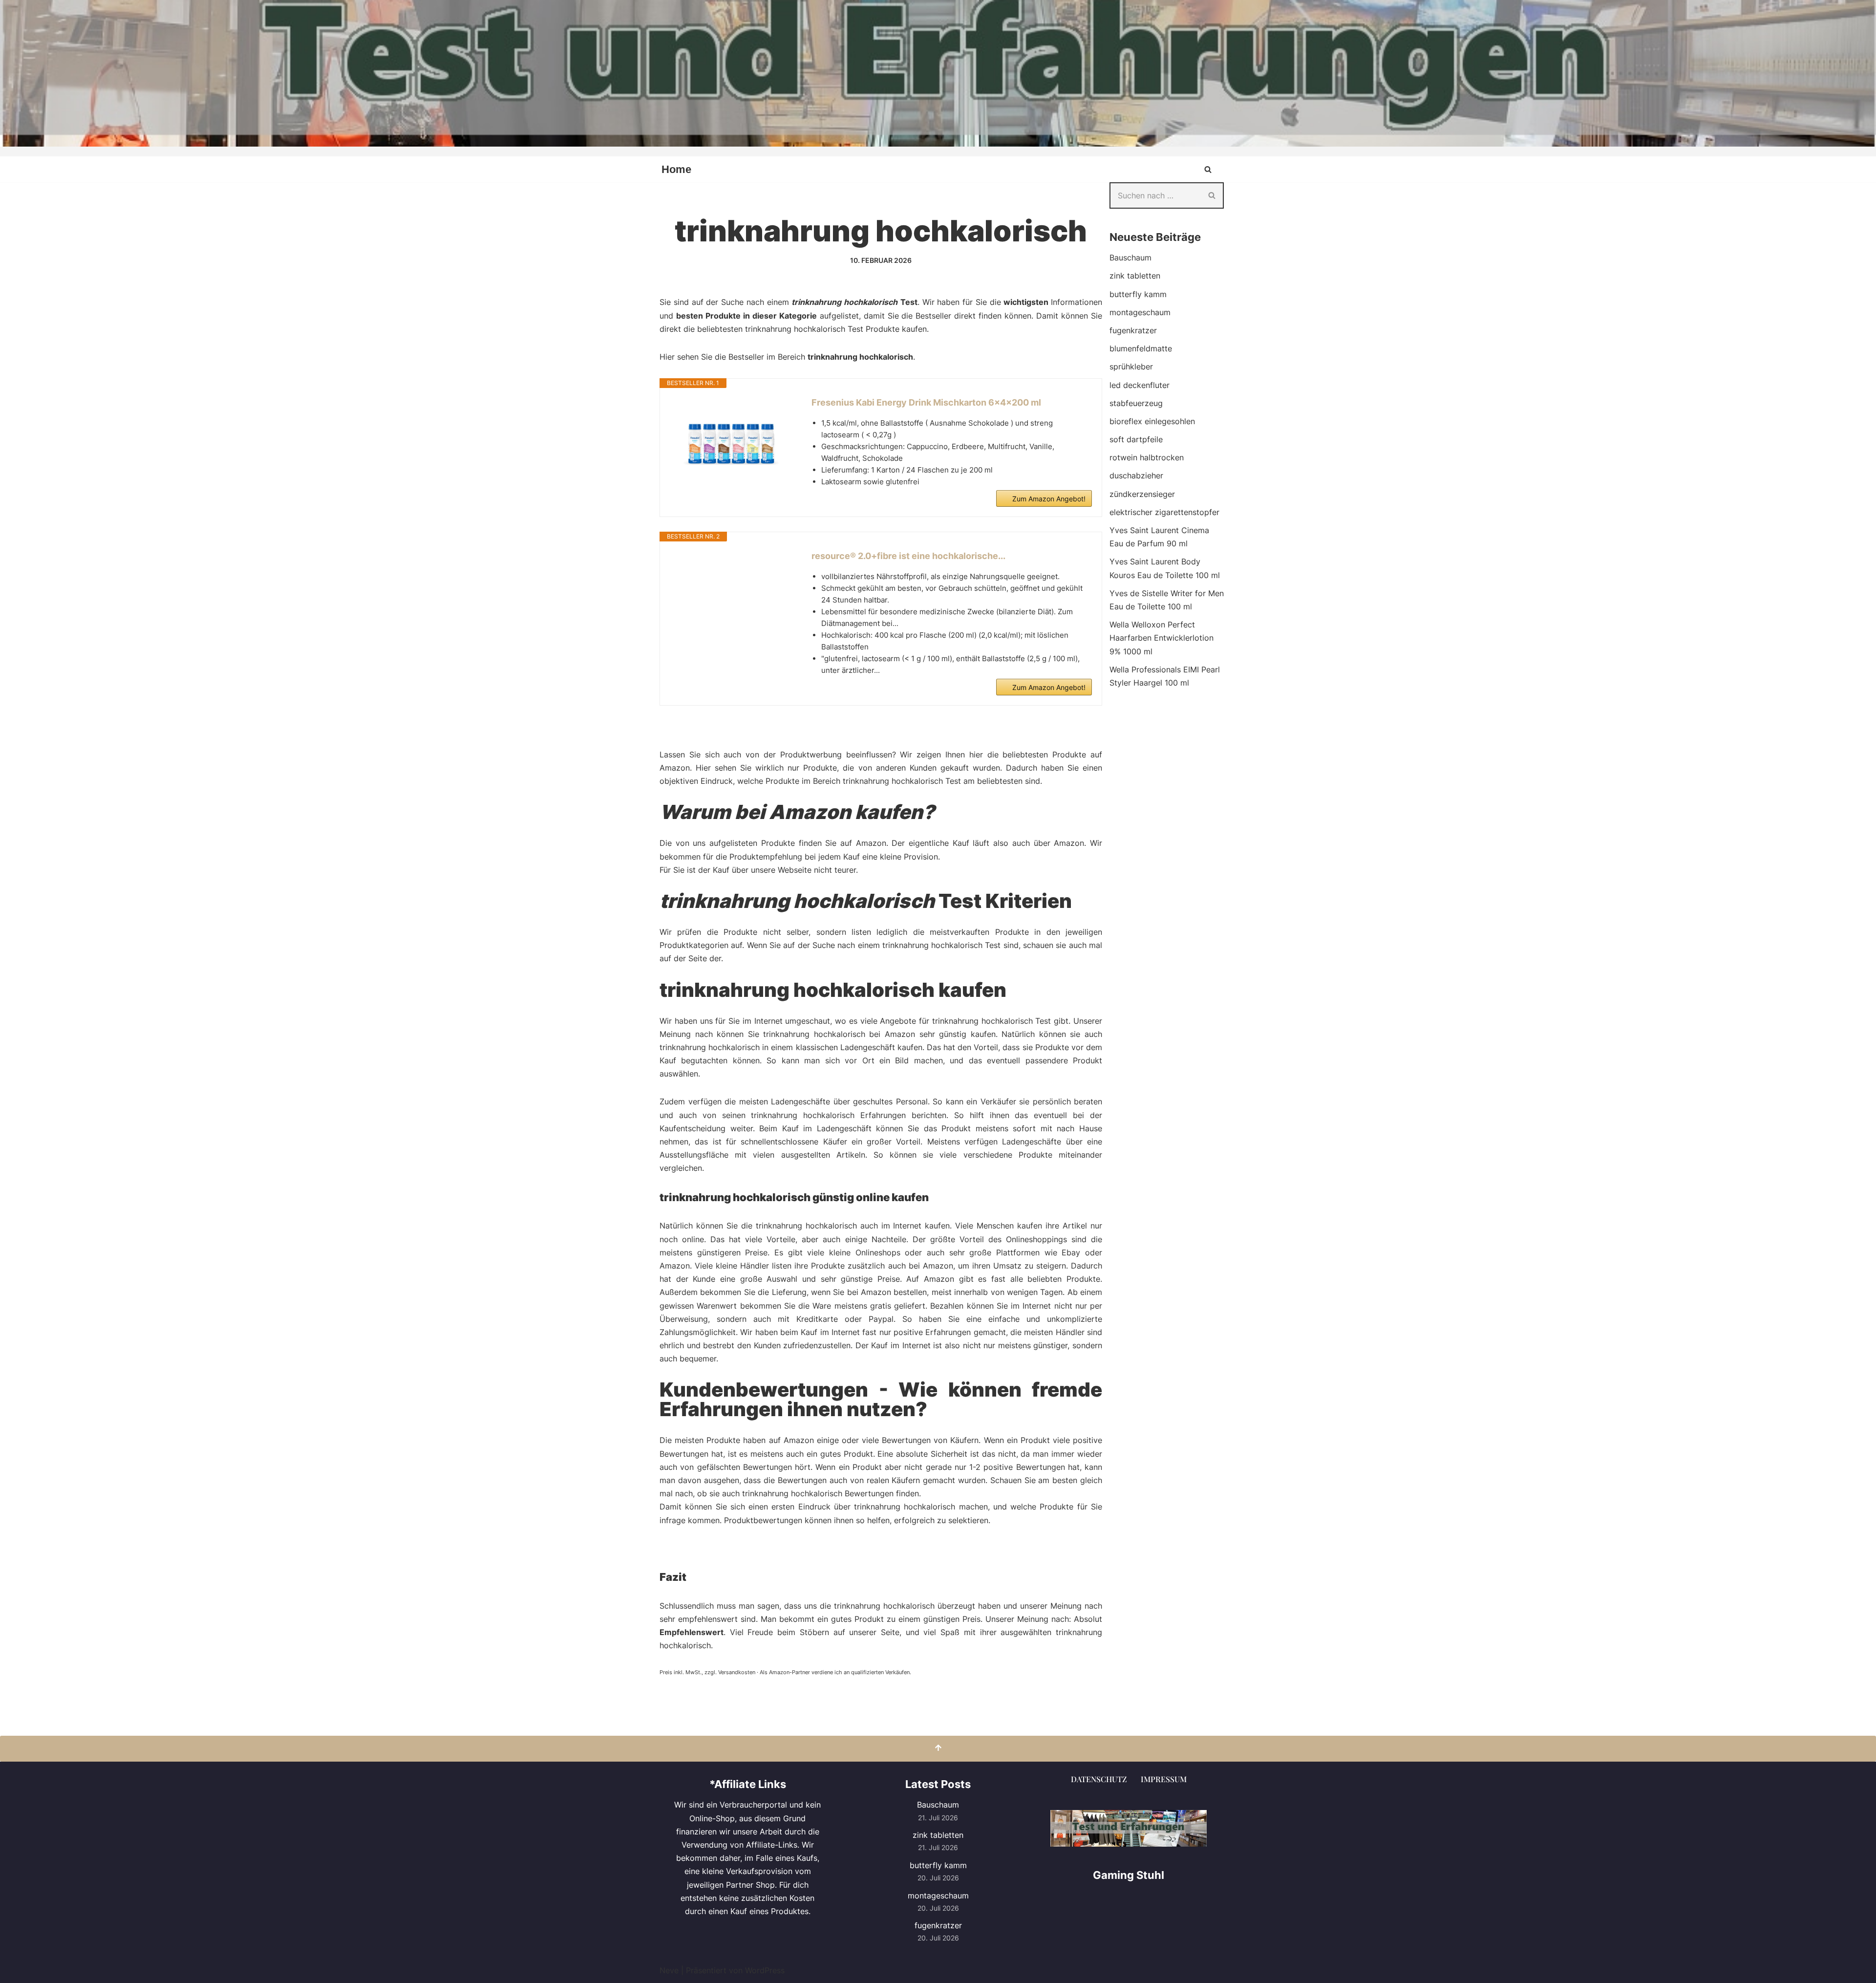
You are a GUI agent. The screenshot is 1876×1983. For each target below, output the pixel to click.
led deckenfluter (1140, 385)
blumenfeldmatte (1141, 348)
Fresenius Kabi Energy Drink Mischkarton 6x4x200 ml (926, 402)
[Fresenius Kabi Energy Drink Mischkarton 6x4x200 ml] (731, 445)
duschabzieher (1136, 475)
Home (676, 169)
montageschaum (1140, 312)
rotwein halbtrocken (1147, 457)
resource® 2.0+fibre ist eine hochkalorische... (908, 556)
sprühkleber (1131, 366)
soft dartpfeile (1136, 439)
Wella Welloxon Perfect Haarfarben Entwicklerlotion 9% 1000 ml (1162, 638)
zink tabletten (1135, 276)
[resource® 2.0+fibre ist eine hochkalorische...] (731, 586)
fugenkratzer (1133, 330)
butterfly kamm (1138, 294)
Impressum (1164, 1779)
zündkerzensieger (1142, 494)
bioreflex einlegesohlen (1152, 421)
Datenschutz (1099, 1779)
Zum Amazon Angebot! (1049, 499)
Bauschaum (1130, 258)
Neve (669, 1970)
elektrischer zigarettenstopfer (1164, 512)
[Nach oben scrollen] (938, 1749)
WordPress (765, 1970)
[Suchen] (1208, 169)
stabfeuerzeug (1136, 403)
